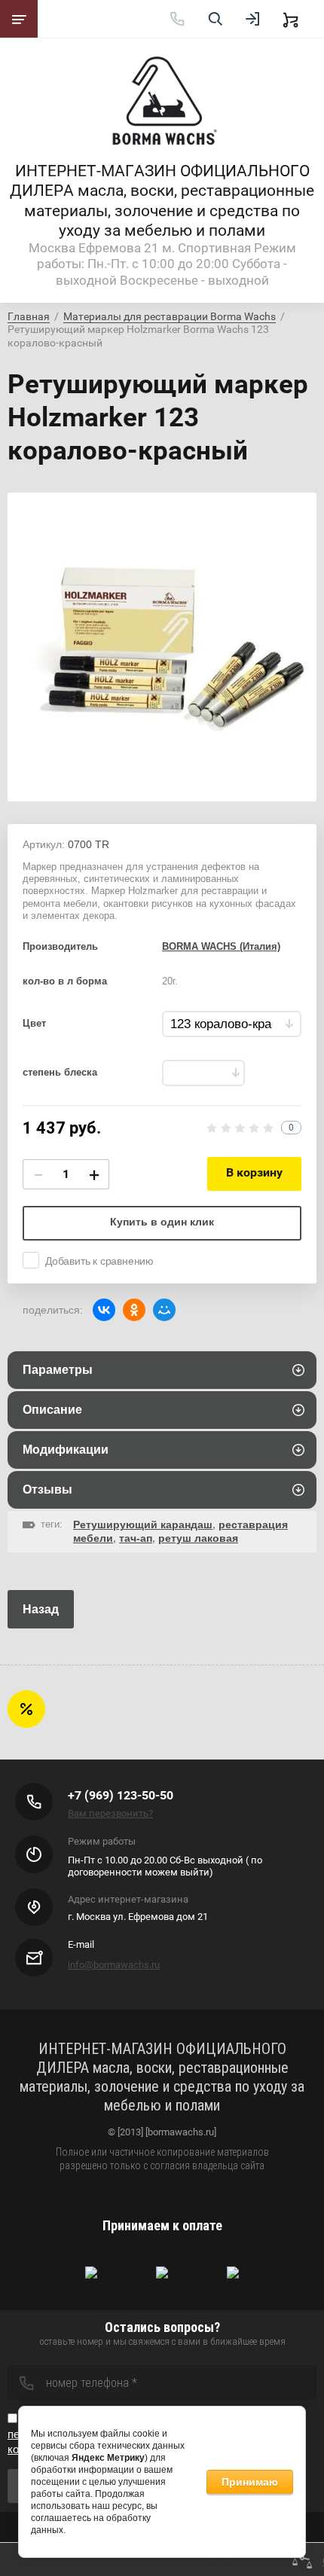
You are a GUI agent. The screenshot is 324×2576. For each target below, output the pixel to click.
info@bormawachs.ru (114, 1965)
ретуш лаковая (198, 1538)
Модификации (66, 1450)
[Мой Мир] (164, 1310)
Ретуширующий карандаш (143, 1525)
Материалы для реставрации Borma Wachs (170, 316)
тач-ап (136, 1538)
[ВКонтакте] (104, 1310)
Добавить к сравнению (99, 1261)
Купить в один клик (162, 1222)
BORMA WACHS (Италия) (221, 946)
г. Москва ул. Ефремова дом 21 (138, 1917)
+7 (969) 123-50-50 (121, 1795)
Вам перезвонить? (110, 1813)
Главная (29, 316)
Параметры (58, 1370)
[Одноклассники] (134, 1310)
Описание (52, 1410)
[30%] (203, 1073)
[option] (162, 647)
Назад (41, 1609)
